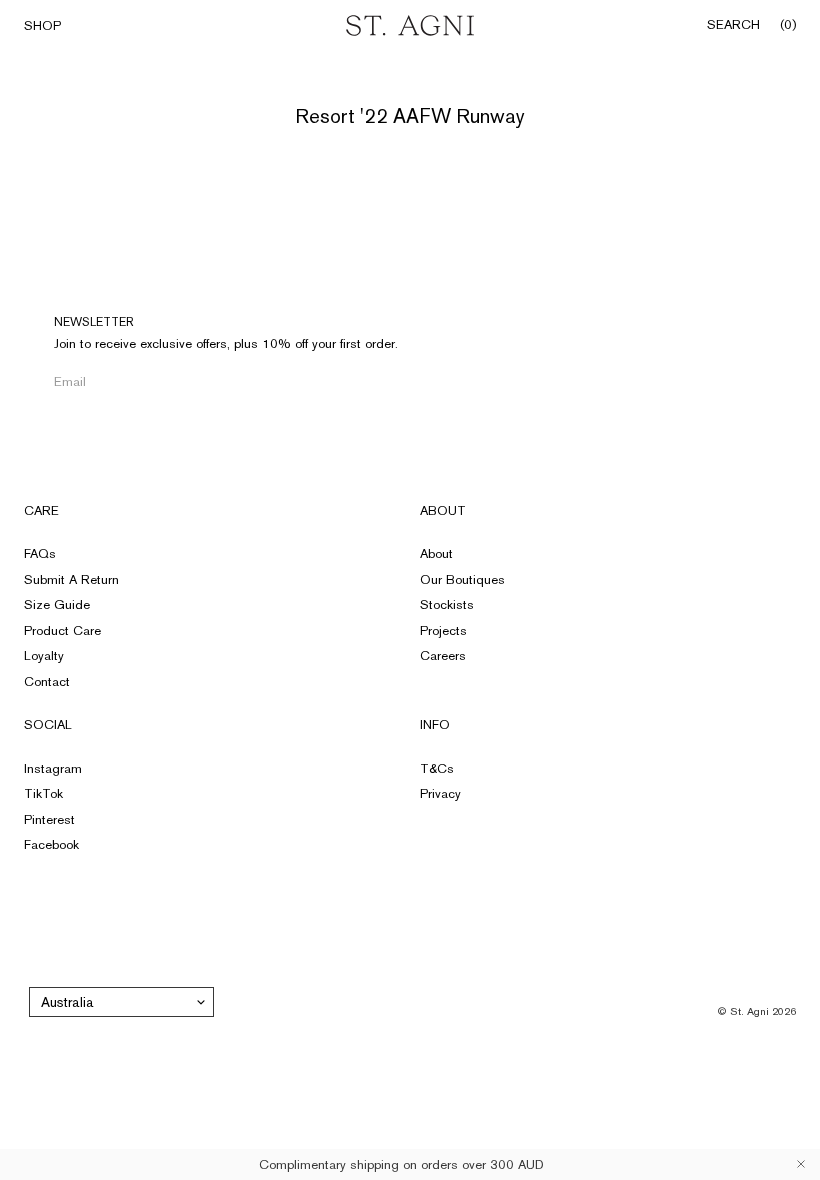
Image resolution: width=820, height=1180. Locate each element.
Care (41, 510)
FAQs (40, 553)
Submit (330, 381)
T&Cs (437, 768)
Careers (443, 655)
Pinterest (49, 819)
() (788, 25)
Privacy (440, 793)
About (443, 510)
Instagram (53, 768)
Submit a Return (71, 579)
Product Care (62, 630)
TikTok (43, 793)
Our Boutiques (462, 579)
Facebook (51, 844)
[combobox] (121, 1002)
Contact (47, 681)
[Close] (801, 1164)
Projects (443, 630)
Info (435, 724)
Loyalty (44, 655)
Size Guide (57, 604)
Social (48, 724)
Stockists (447, 604)
